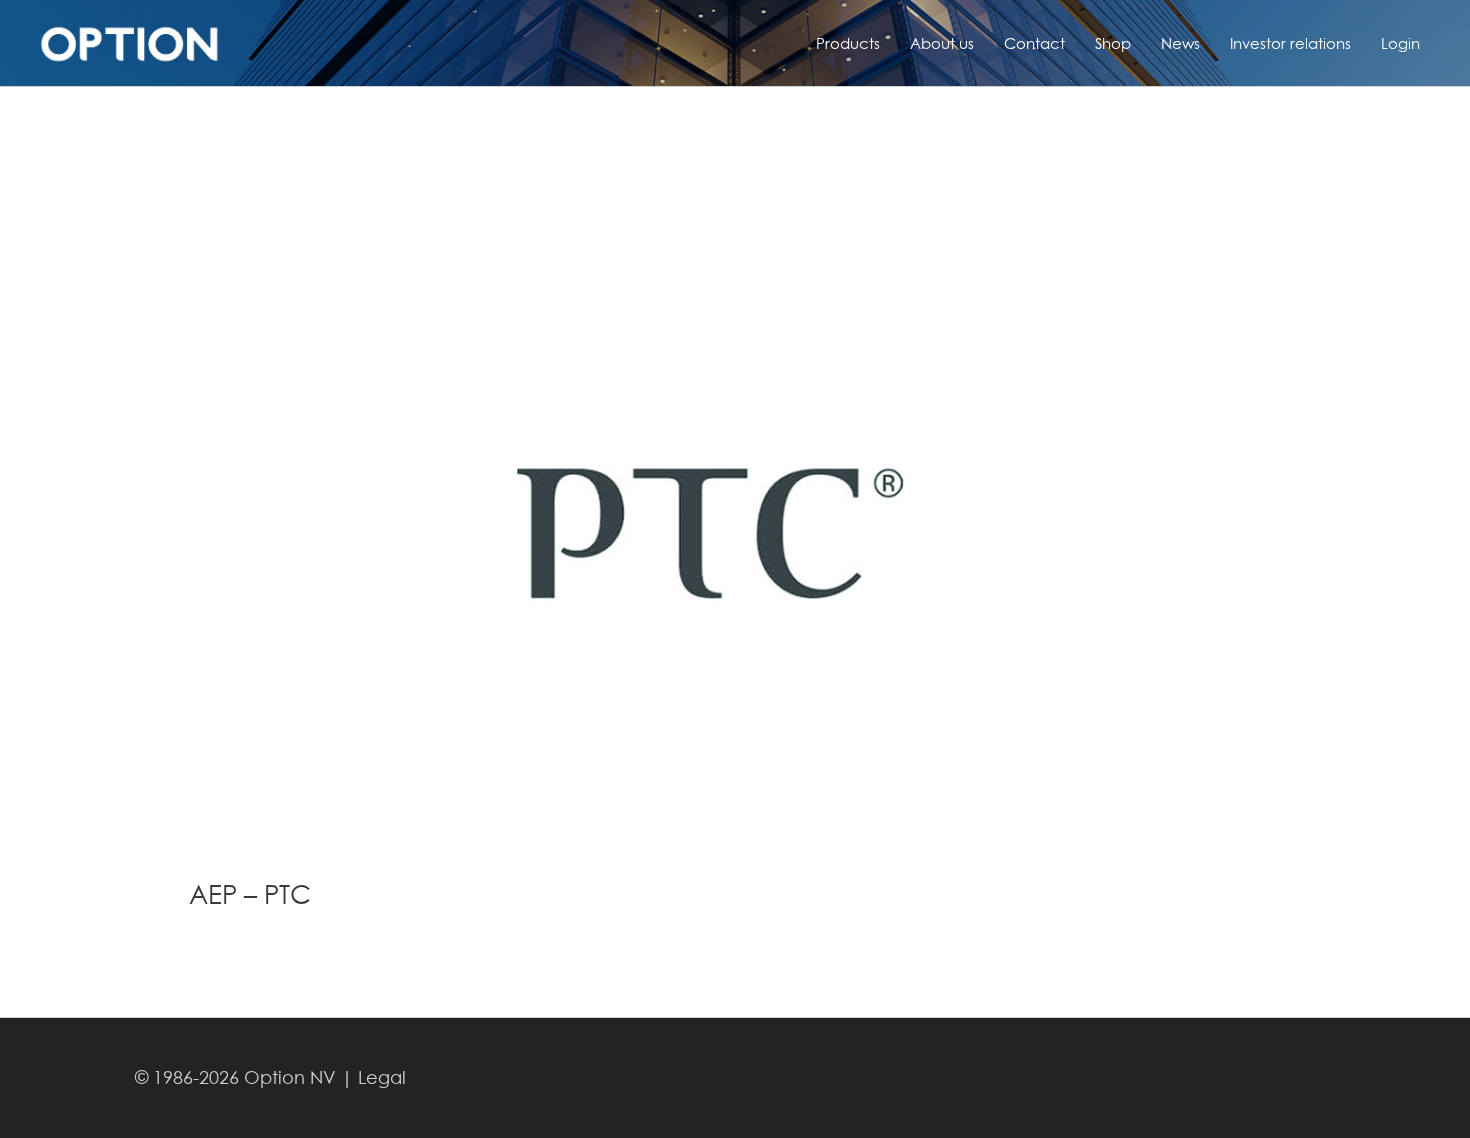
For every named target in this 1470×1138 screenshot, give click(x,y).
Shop (1113, 43)
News (1180, 43)
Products (848, 43)
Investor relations (1290, 43)
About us (942, 43)
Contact (1034, 43)
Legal (382, 1077)
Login (1400, 43)
